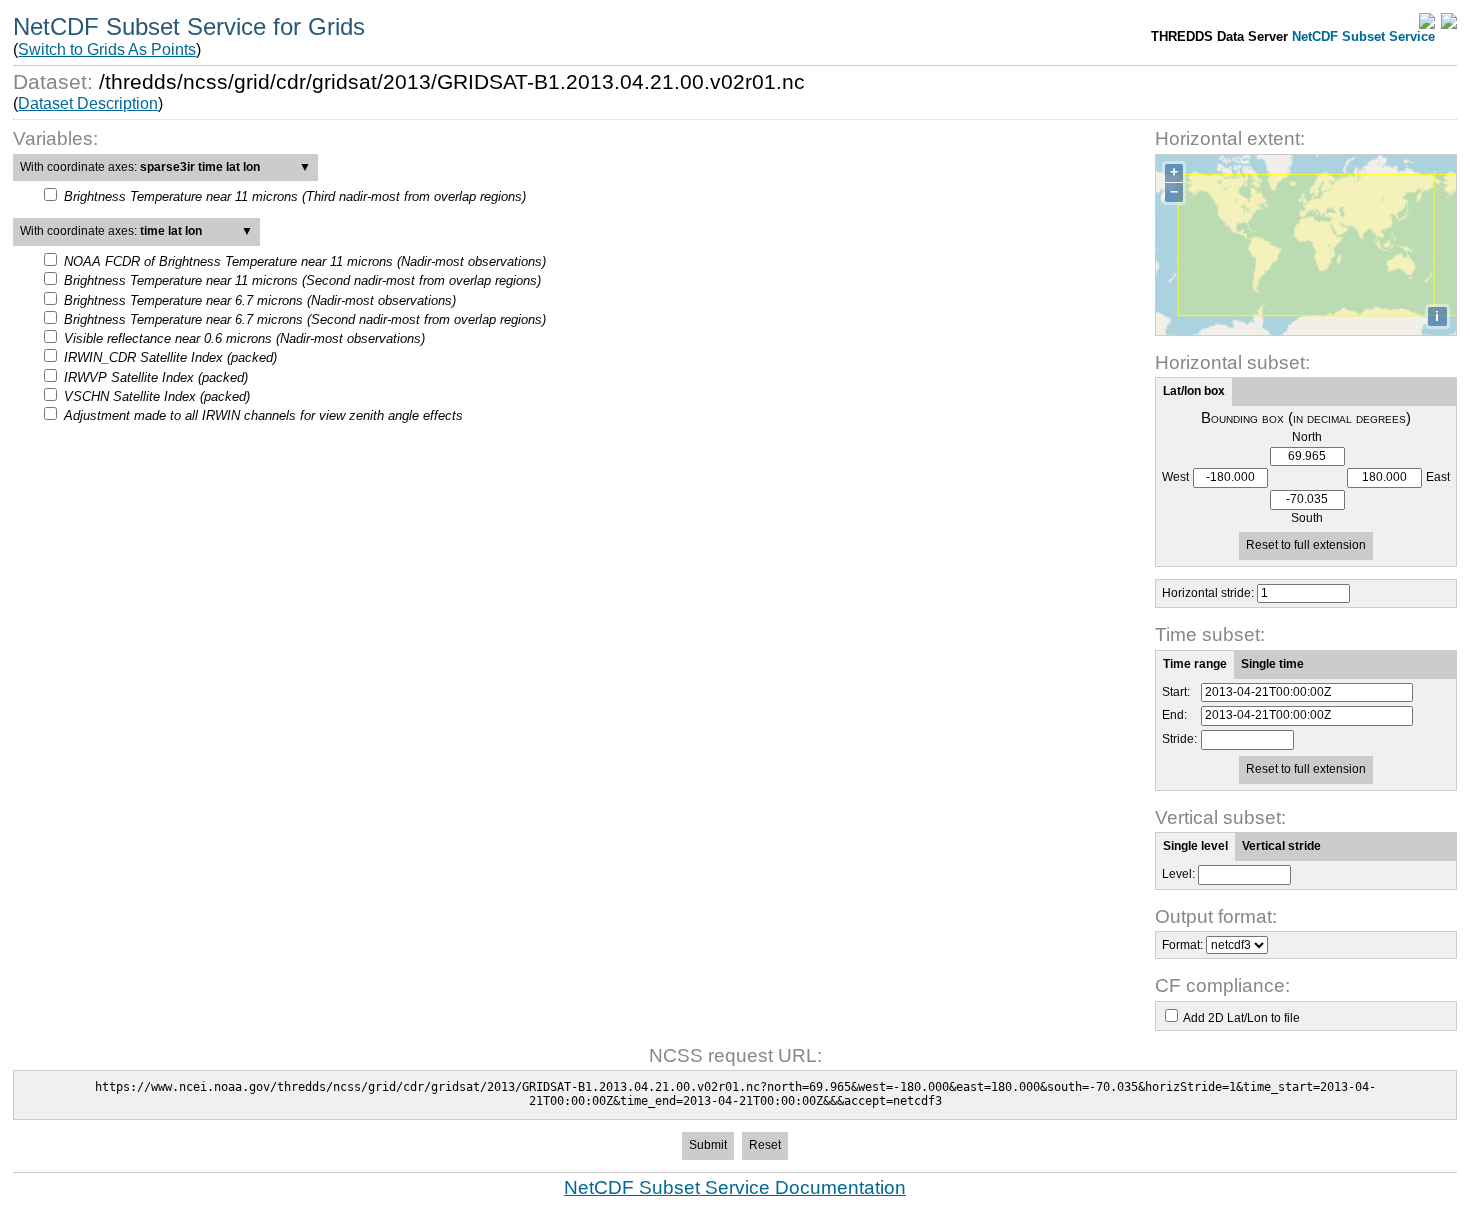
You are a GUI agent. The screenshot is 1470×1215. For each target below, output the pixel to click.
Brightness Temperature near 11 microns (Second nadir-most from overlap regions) (302, 280)
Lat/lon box (1194, 391)
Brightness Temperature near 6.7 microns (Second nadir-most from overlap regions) (305, 319)
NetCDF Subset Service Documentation (735, 1187)
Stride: (1179, 739)
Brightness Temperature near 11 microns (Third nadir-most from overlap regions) (295, 196)
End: (1174, 715)
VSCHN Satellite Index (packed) (157, 396)
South (1307, 518)
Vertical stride (1281, 846)
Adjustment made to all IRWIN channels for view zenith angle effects (263, 415)
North (1307, 437)
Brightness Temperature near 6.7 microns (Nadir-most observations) (260, 300)
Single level (1195, 846)
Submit (708, 1145)
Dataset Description (88, 103)
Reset (765, 1145)
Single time (1272, 664)
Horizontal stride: (1208, 593)
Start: (1176, 692)
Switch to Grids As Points (107, 49)
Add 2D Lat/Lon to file (1241, 1018)
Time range (1195, 664)
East (1438, 477)
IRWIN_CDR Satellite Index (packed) (170, 357)
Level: (1178, 874)
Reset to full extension (1306, 545)
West (1175, 477)
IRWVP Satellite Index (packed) (156, 377)
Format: (1182, 945)
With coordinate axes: (165, 167)
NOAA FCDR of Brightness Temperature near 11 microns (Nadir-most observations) (305, 261)
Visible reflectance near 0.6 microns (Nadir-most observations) (244, 338)
